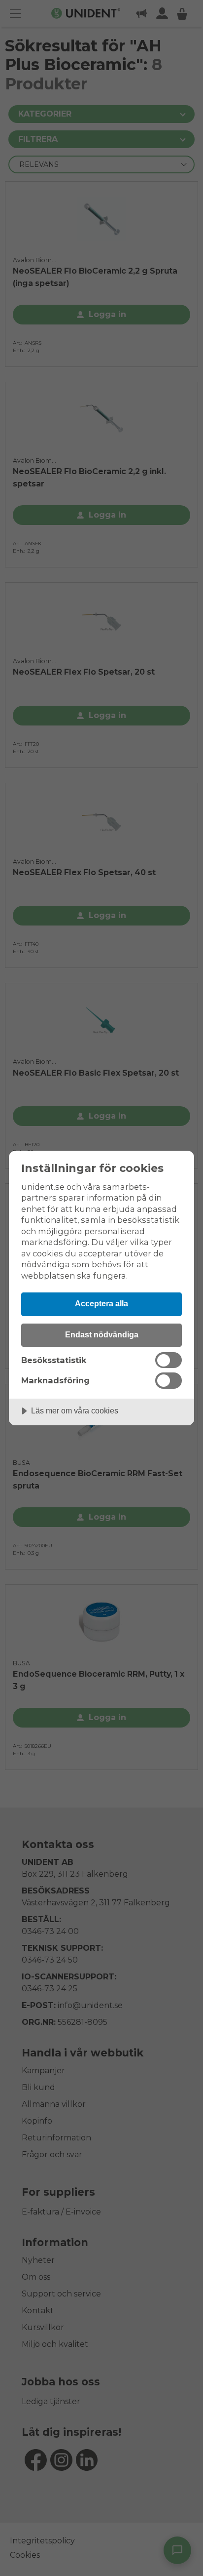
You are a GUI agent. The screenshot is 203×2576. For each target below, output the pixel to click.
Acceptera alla (101, 1303)
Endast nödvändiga (102, 1334)
